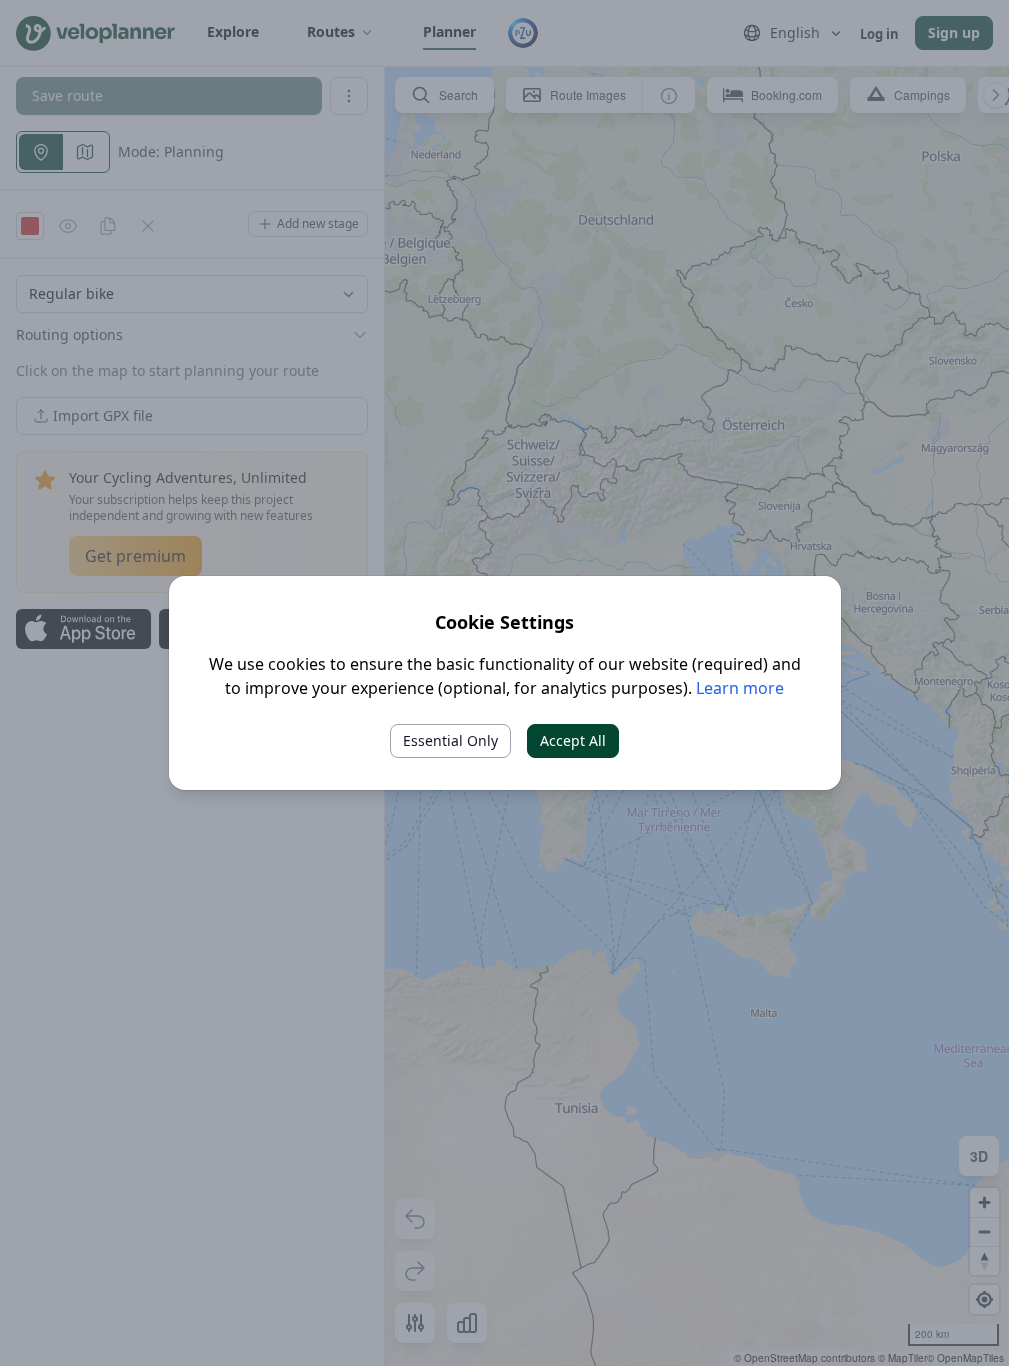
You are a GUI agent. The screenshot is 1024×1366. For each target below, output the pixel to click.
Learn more (740, 688)
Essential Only (450, 740)
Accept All (573, 740)
